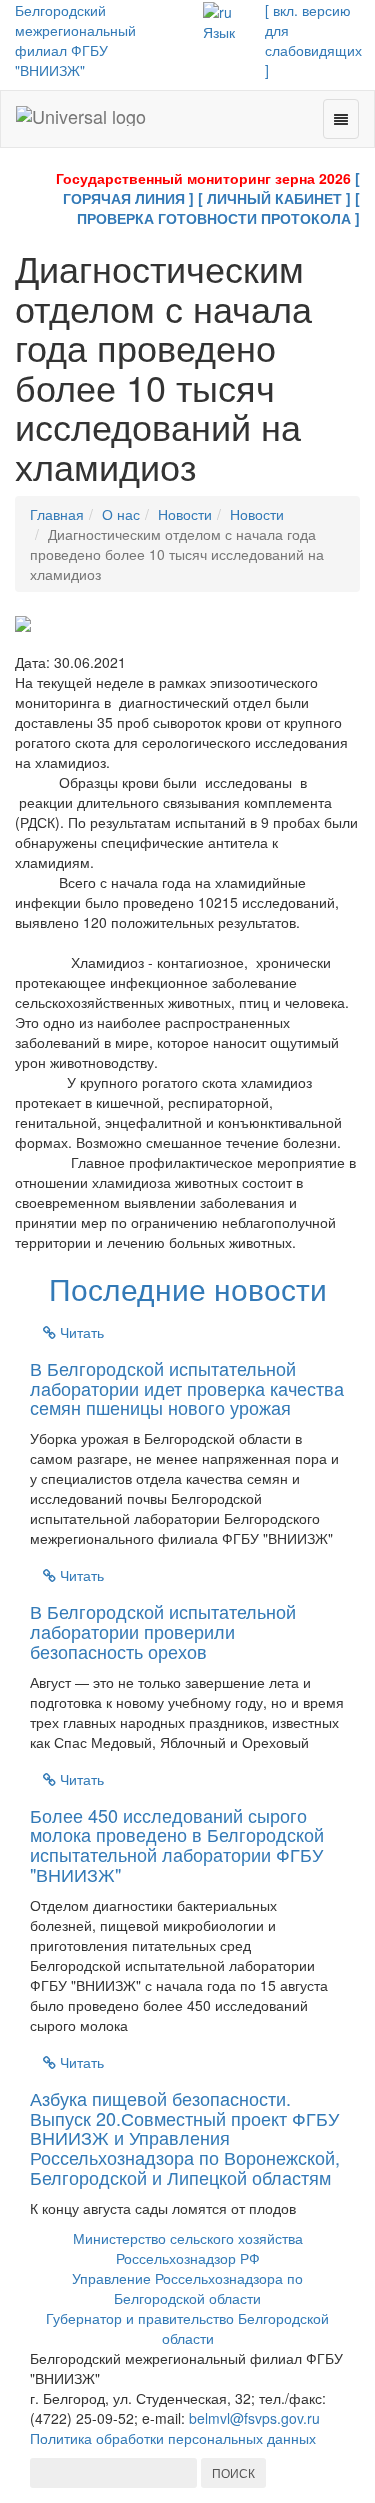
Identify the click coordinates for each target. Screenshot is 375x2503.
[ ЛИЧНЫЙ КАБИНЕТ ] (274, 198)
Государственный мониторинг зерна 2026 (203, 178)
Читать (80, 1332)
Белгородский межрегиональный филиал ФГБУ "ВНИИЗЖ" (75, 40)
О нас (121, 514)
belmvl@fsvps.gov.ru (254, 2418)
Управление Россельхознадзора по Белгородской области (187, 2288)
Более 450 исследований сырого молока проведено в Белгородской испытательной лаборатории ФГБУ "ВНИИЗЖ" (177, 1844)
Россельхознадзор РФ (188, 2258)
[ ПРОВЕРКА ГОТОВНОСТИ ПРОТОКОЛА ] (218, 208)
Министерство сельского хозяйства (188, 2238)
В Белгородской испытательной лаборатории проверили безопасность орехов (163, 1631)
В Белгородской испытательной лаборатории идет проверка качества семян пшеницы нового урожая (187, 1388)
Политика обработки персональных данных (173, 2438)
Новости (185, 514)
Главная (57, 514)
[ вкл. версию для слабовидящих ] (313, 40)
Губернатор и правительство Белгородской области (187, 2328)
